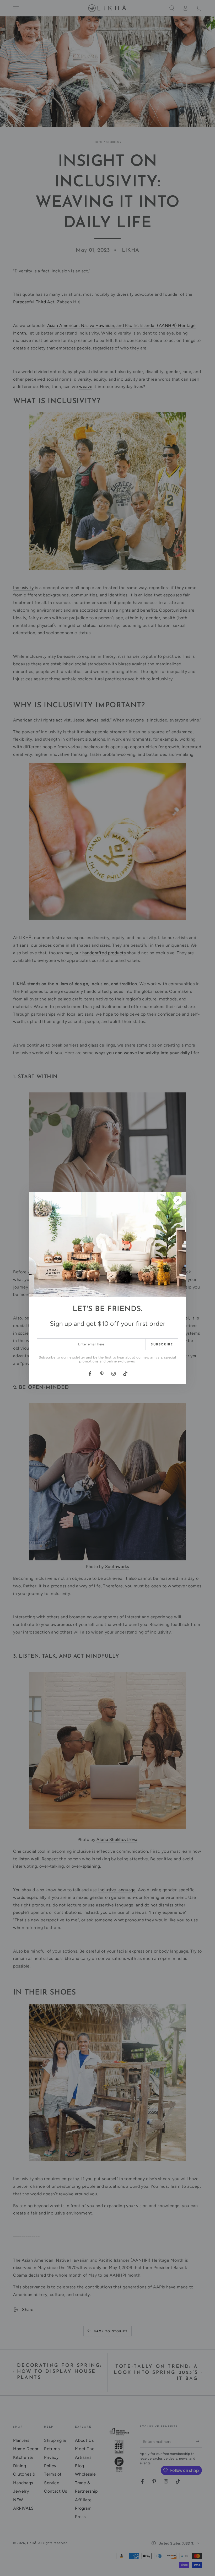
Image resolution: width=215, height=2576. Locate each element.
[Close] (178, 1200)
